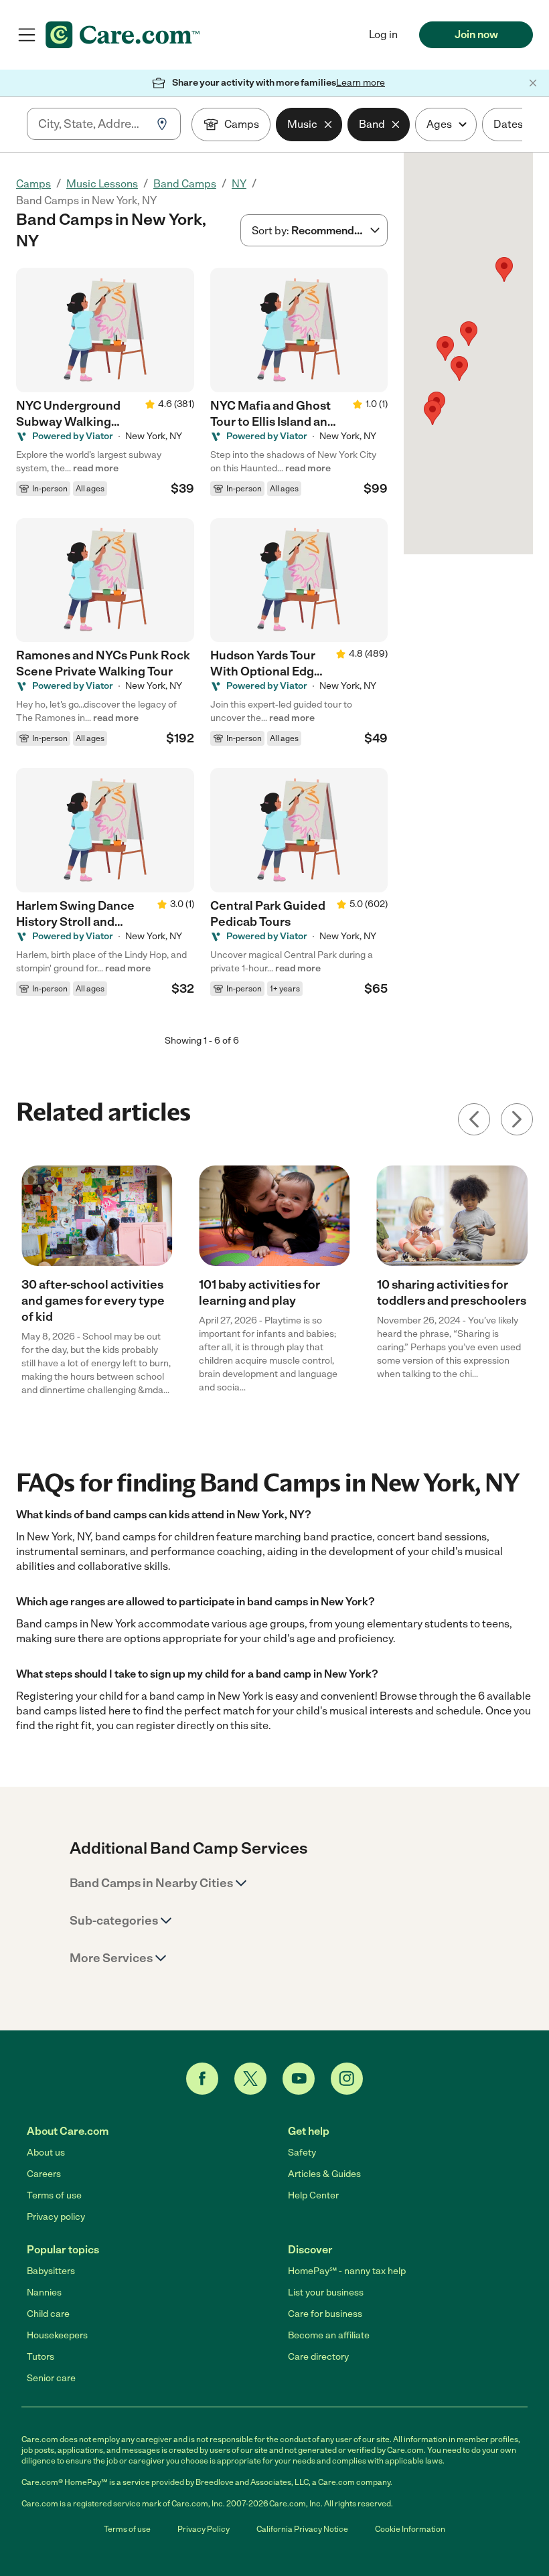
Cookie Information (410, 2529)
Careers (44, 2174)
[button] (433, 413)
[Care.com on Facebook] (202, 2079)
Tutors (41, 2357)
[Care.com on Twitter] (250, 2079)
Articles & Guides (324, 2174)
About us (46, 2153)
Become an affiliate (329, 2335)
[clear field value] (328, 125)
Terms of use (54, 2195)
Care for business (325, 2314)
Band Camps (185, 184)
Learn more (361, 83)
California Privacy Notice (302, 2529)
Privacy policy (56, 2217)
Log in (383, 34)
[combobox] (92, 124)
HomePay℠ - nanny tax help (347, 2271)
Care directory (318, 2357)
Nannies (44, 2292)
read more (96, 468)
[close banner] (533, 83)
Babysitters (51, 2271)
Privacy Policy (204, 2529)
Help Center (313, 2195)
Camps (33, 184)
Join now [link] (476, 34)
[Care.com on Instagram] (347, 2079)
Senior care (51, 2378)
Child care (48, 2314)
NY (239, 184)
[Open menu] (27, 35)
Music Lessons (102, 184)
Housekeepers (57, 2335)
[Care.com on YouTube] (299, 2079)
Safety (302, 2153)
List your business (326, 2292)
